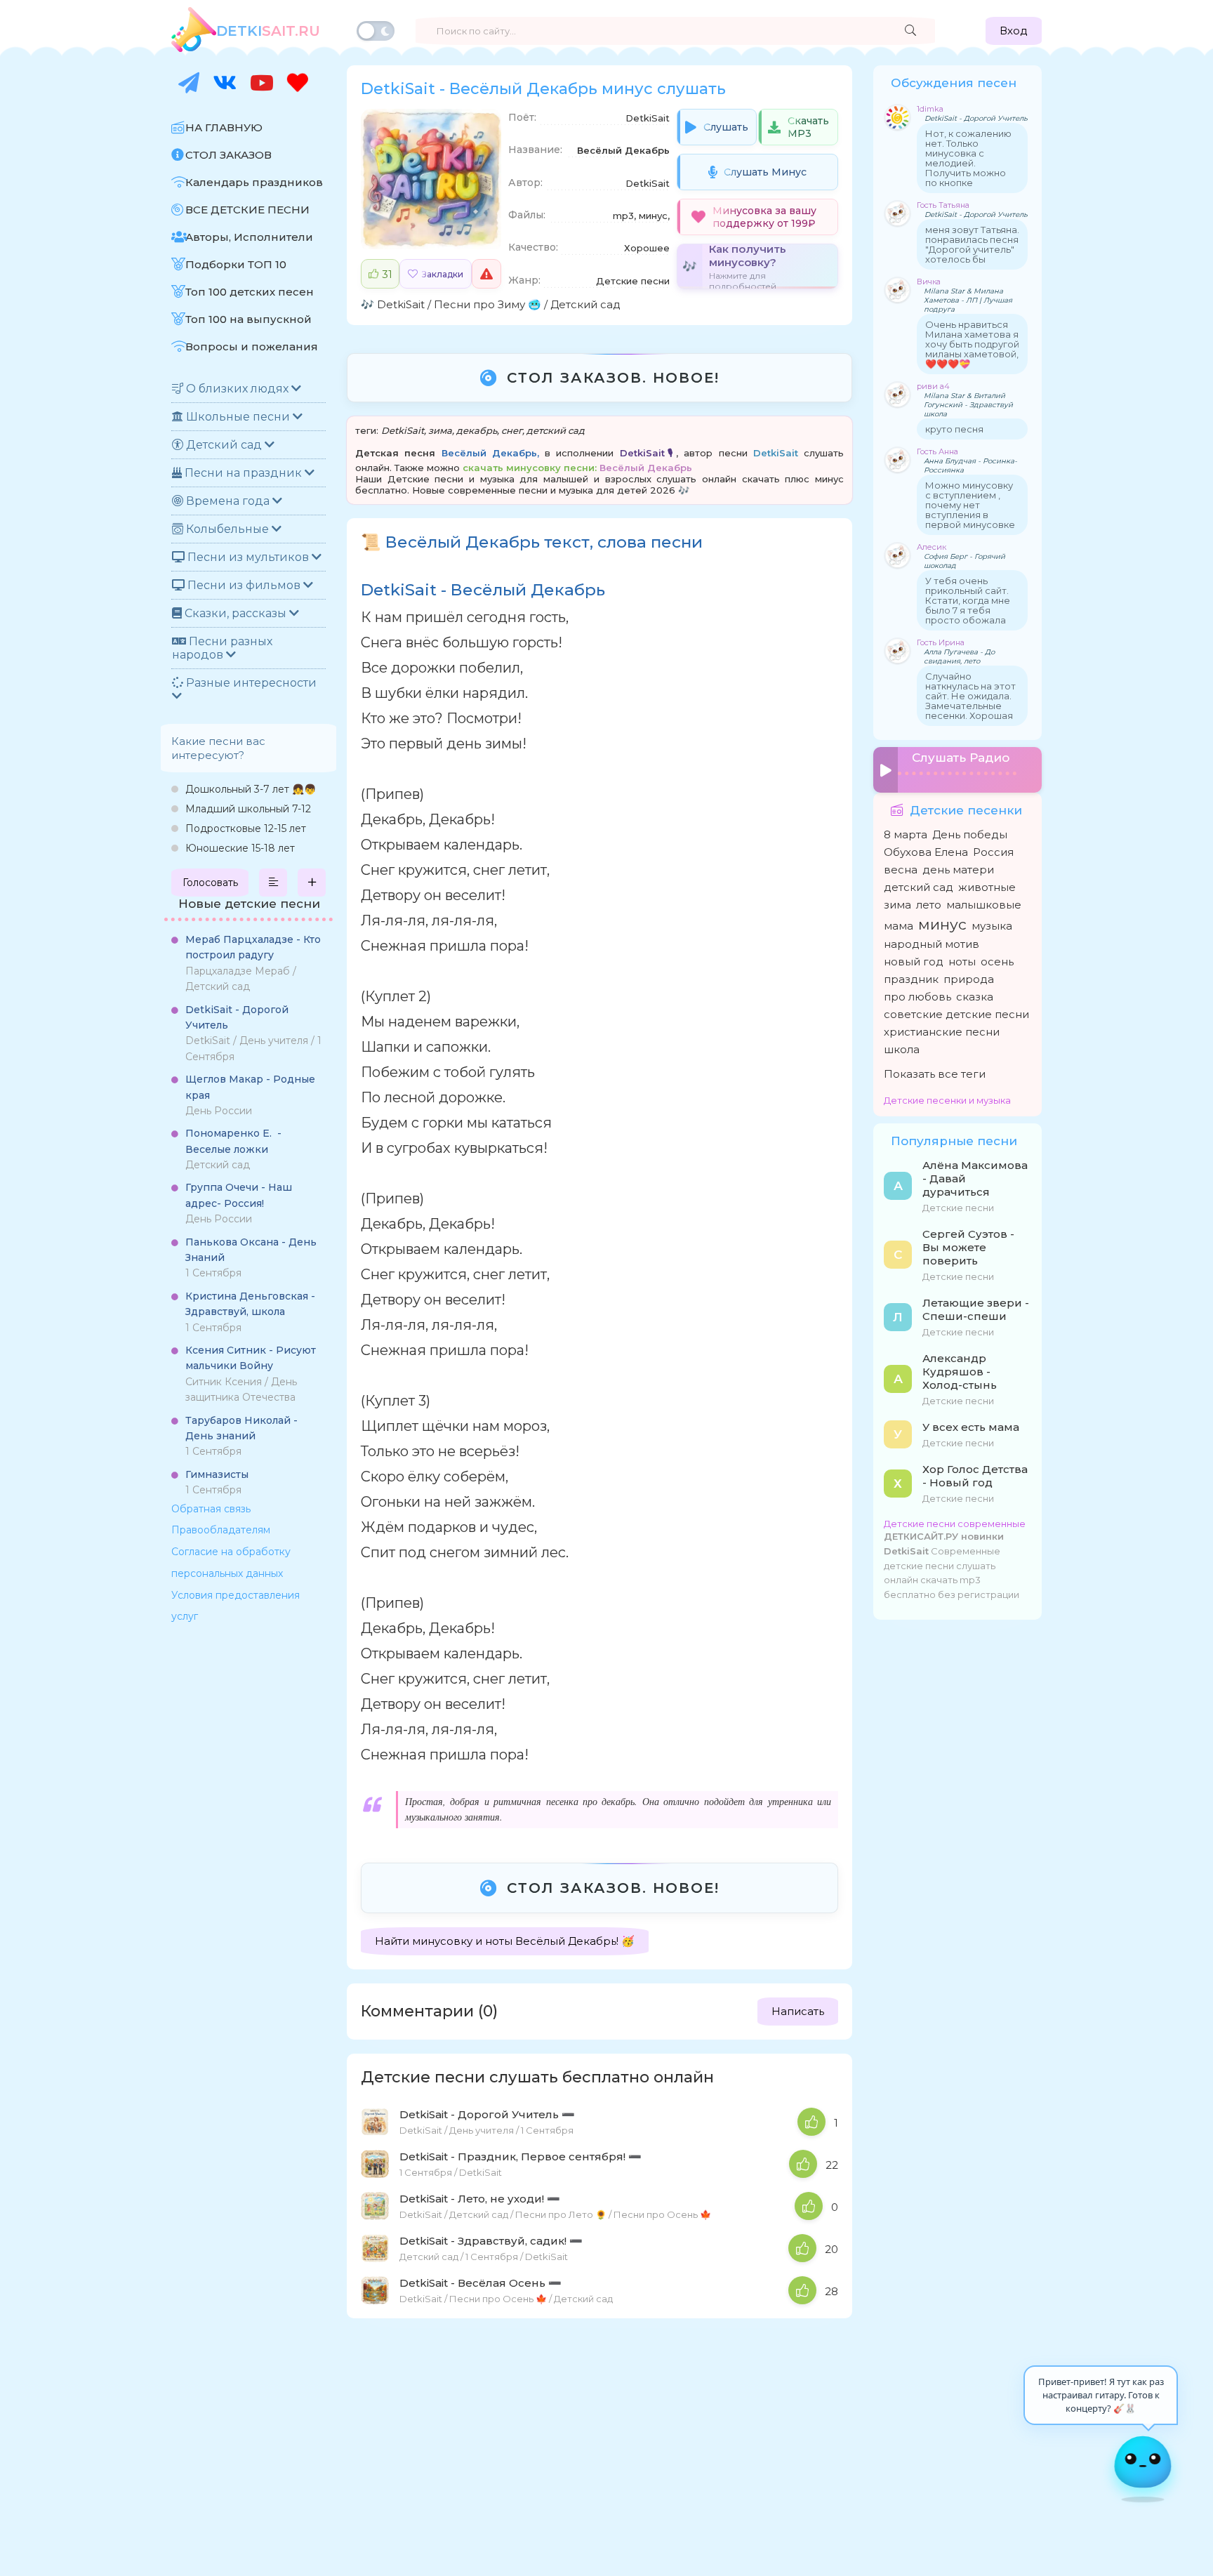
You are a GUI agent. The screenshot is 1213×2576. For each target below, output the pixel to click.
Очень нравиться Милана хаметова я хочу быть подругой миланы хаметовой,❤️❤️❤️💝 (972, 344)
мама (899, 926)
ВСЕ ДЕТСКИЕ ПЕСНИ (247, 210)
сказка (975, 997)
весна (901, 870)
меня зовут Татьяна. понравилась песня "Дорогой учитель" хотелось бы (972, 244)
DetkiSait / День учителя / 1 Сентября (253, 1033)
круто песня (954, 429)
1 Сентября (251, 1258)
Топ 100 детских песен (250, 292)
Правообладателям (221, 1530)
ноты (962, 962)
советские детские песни (956, 1014)
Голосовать (210, 883)
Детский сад (233, 1149)
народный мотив (932, 944)
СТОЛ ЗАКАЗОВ (228, 155)
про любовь (917, 997)
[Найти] (910, 31)
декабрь (477, 430)
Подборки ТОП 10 (236, 264)
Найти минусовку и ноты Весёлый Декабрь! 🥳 (505, 1941)
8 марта (906, 834)
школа (902, 1049)
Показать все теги (935, 1074)
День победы (970, 834)
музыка (992, 926)
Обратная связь (211, 1509)
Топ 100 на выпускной (248, 319)
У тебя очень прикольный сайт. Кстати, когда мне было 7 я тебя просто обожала (968, 600)
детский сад (556, 430)
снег (512, 430)
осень (997, 962)
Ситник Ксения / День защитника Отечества (251, 1374)
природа (969, 979)
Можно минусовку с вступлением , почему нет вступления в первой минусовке (970, 505)
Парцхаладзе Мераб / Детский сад (253, 963)
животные (987, 887)
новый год (914, 962)
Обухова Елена (926, 852)
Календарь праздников (254, 182)
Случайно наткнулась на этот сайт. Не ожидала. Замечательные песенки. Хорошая (970, 696)
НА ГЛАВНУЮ (224, 127)
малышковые (984, 905)
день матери (958, 870)
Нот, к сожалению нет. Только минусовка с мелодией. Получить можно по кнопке (968, 158)
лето (929, 905)
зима (440, 430)
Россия (993, 852)
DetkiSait (401, 304)
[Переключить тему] (376, 31)
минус (942, 924)
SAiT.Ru (268, 31)
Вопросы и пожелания (252, 346)
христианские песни (942, 1032)
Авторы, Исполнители (249, 237)
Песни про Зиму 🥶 (488, 304)
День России (250, 1095)
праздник (911, 979)
